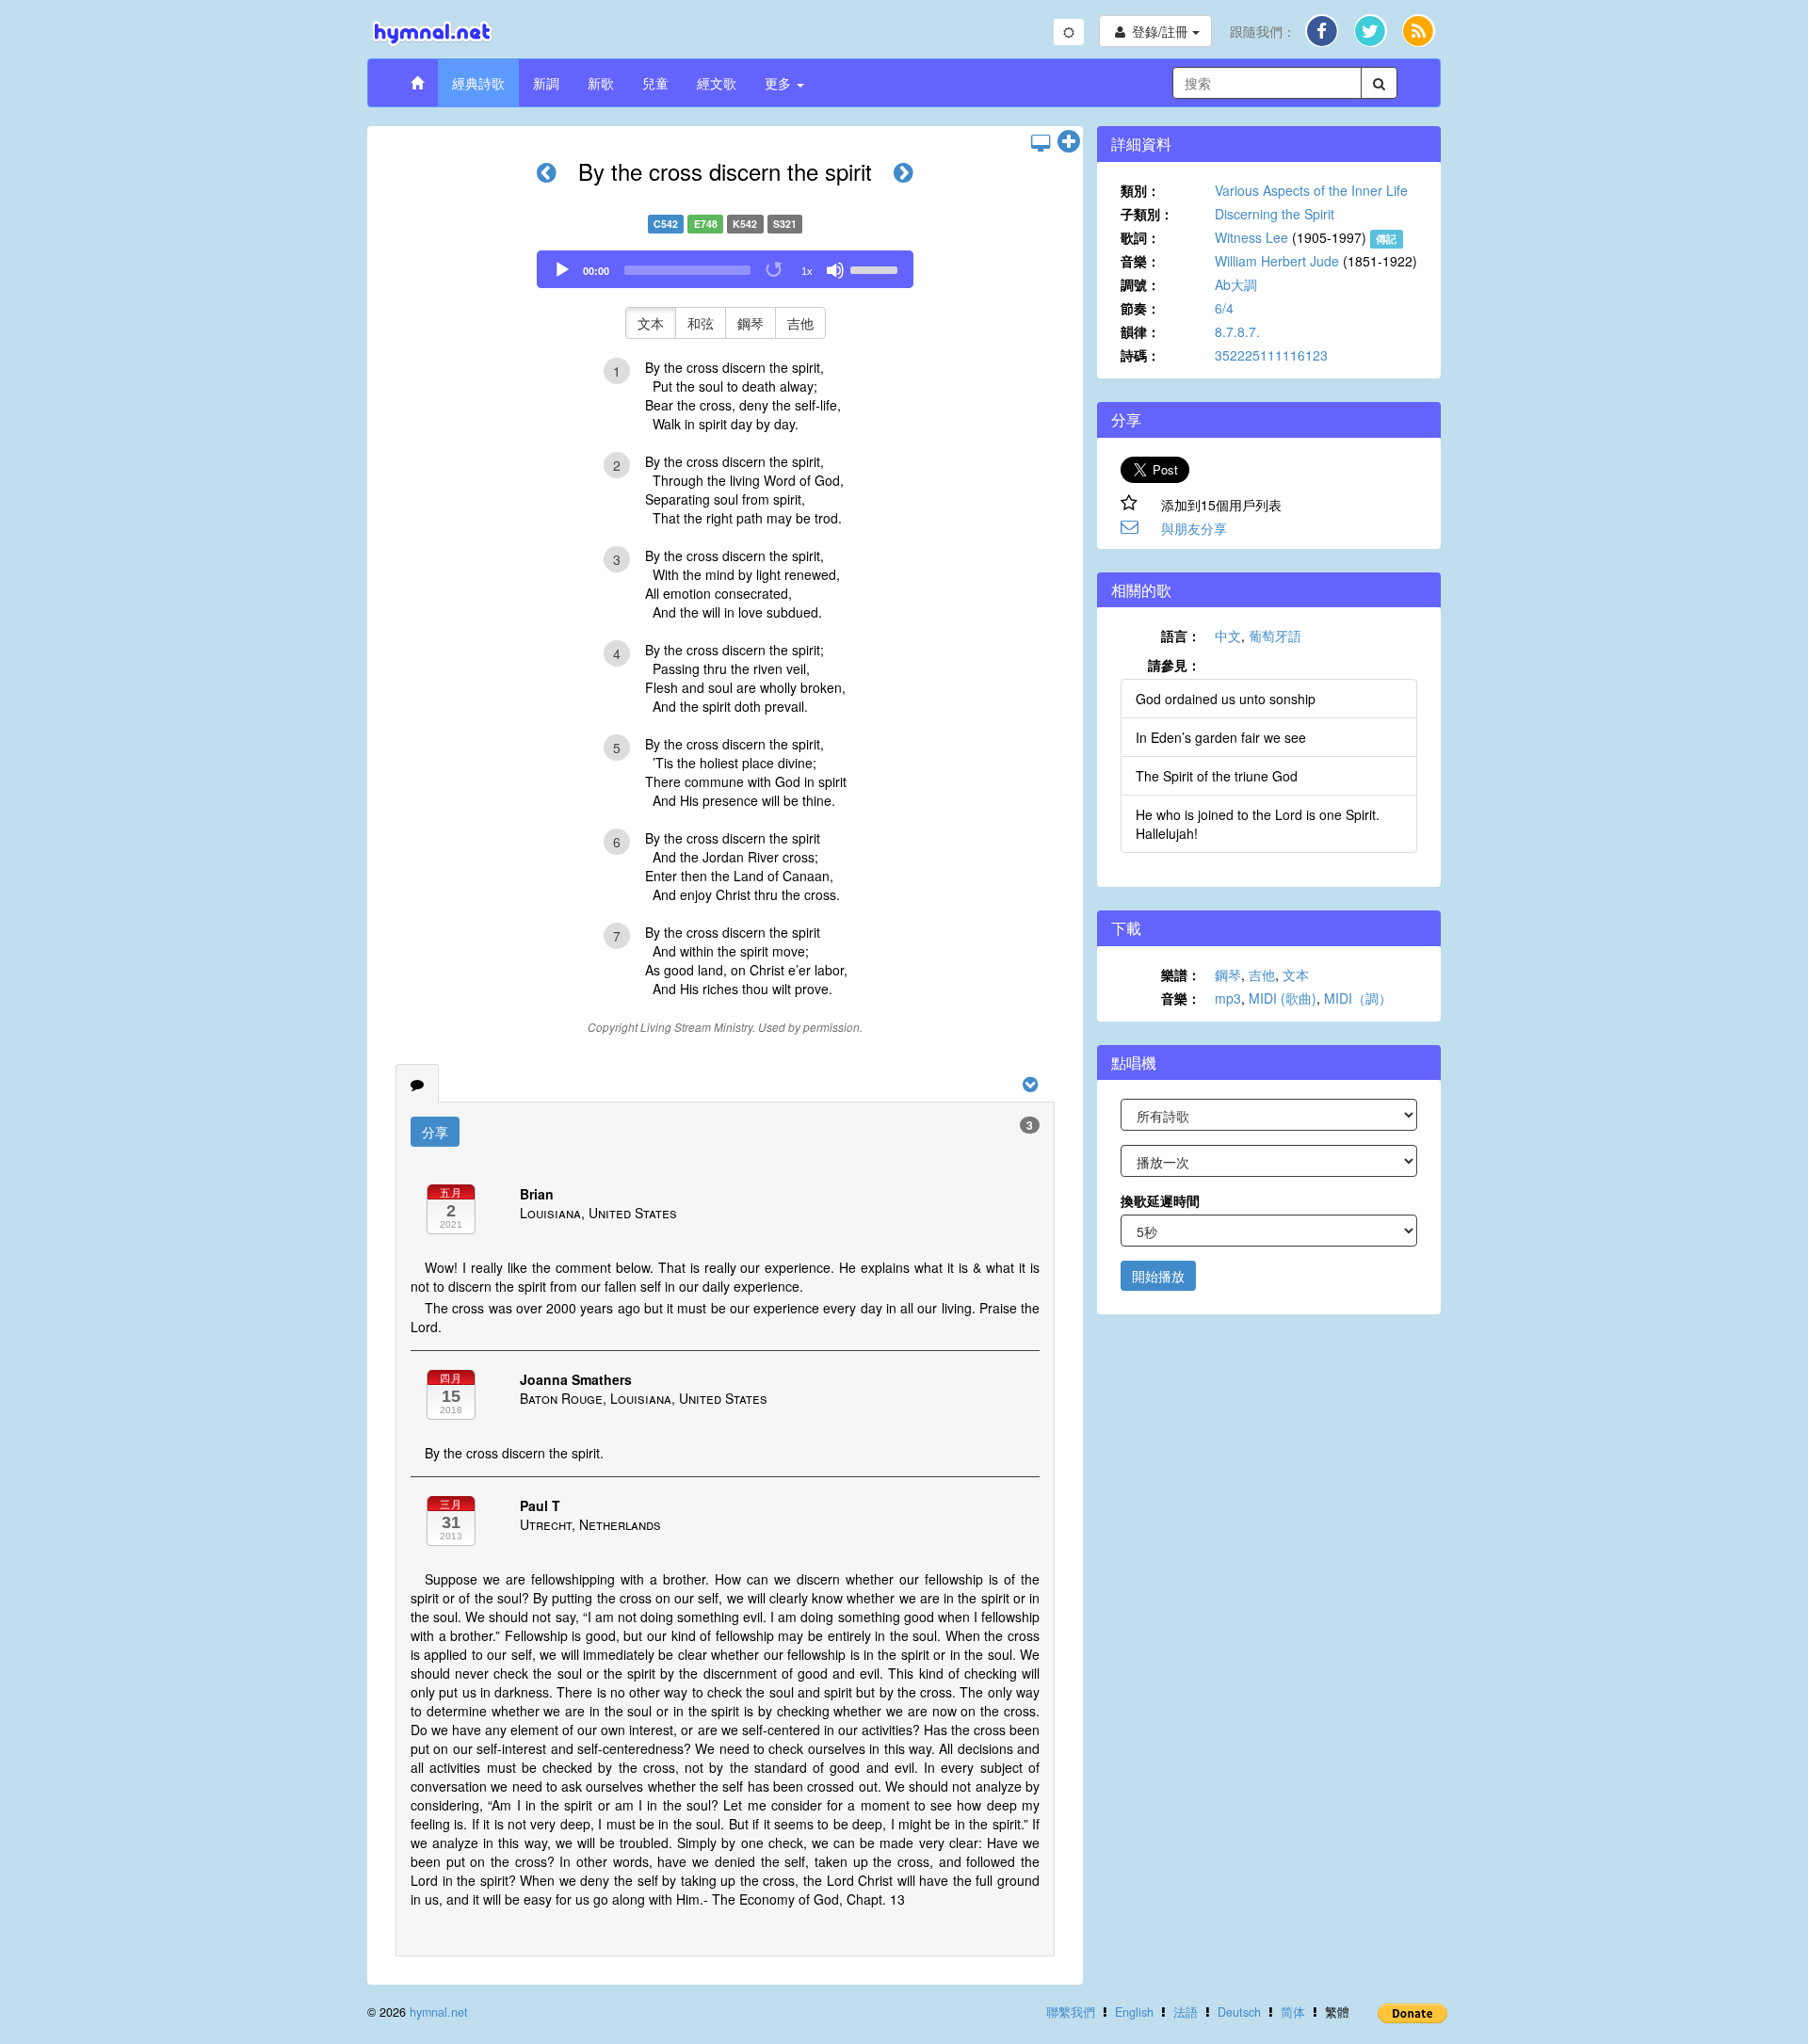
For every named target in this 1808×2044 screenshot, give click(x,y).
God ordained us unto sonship (1226, 699)
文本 (651, 323)
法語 (1186, 2012)
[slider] (877, 268)
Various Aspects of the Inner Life (1311, 190)
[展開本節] (1069, 142)
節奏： (1140, 308)
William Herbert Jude (1277, 261)
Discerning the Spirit (1275, 214)
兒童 (655, 83)
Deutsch (1239, 2012)
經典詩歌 (478, 83)
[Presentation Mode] (1041, 142)
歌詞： (1140, 237)
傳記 (1386, 239)
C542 (666, 224)
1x (807, 271)
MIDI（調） (1358, 998)
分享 (435, 1132)
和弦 (701, 323)
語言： (1181, 636)
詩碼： (1140, 355)
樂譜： (1181, 974)
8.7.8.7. (1237, 331)
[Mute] (835, 270)
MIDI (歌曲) (1283, 998)
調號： (1140, 284)
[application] (725, 269)
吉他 (800, 323)
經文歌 (717, 83)
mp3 (1228, 998)
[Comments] (417, 1084)
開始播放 (1158, 1276)
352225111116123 (1271, 355)
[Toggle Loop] (775, 270)
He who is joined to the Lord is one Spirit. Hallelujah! (1258, 824)
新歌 (601, 83)
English (1134, 2012)
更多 (780, 83)
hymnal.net (439, 2012)
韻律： (1140, 331)
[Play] (562, 270)
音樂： (1140, 261)
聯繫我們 (1071, 2012)
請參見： (1174, 665)
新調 (546, 83)
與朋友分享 (1194, 528)
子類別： (1147, 214)
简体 (1293, 2012)
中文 (1228, 636)
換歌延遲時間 (1160, 1200)
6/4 (1224, 308)
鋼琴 (751, 323)
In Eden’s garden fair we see (1221, 737)
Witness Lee (1251, 237)
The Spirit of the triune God (1217, 776)
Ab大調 (1236, 284)
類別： (1140, 190)
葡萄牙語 (1275, 636)
